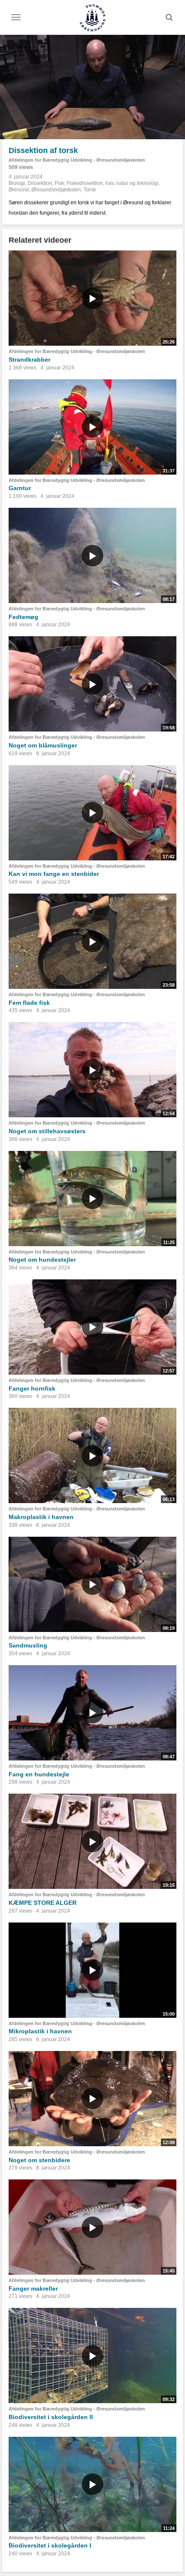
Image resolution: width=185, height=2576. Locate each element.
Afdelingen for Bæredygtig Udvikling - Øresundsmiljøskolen (77, 160)
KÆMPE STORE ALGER (43, 1903)
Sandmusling (28, 1645)
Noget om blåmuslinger (43, 745)
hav (109, 183)
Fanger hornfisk (32, 1388)
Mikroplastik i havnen (40, 2031)
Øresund (19, 190)
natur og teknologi (137, 183)
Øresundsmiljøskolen (56, 190)
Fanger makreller (33, 2288)
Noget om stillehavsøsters (47, 1131)
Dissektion (40, 183)
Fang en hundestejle (39, 1774)
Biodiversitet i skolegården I (50, 2545)
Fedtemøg (23, 617)
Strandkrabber (29, 360)
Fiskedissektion (85, 183)
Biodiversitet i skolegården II (51, 2417)
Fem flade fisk (29, 1003)
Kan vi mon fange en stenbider (54, 874)
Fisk (59, 183)
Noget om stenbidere (39, 2160)
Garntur (20, 488)
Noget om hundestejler (42, 1260)
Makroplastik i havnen (41, 1517)
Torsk (90, 190)
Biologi (17, 183)
